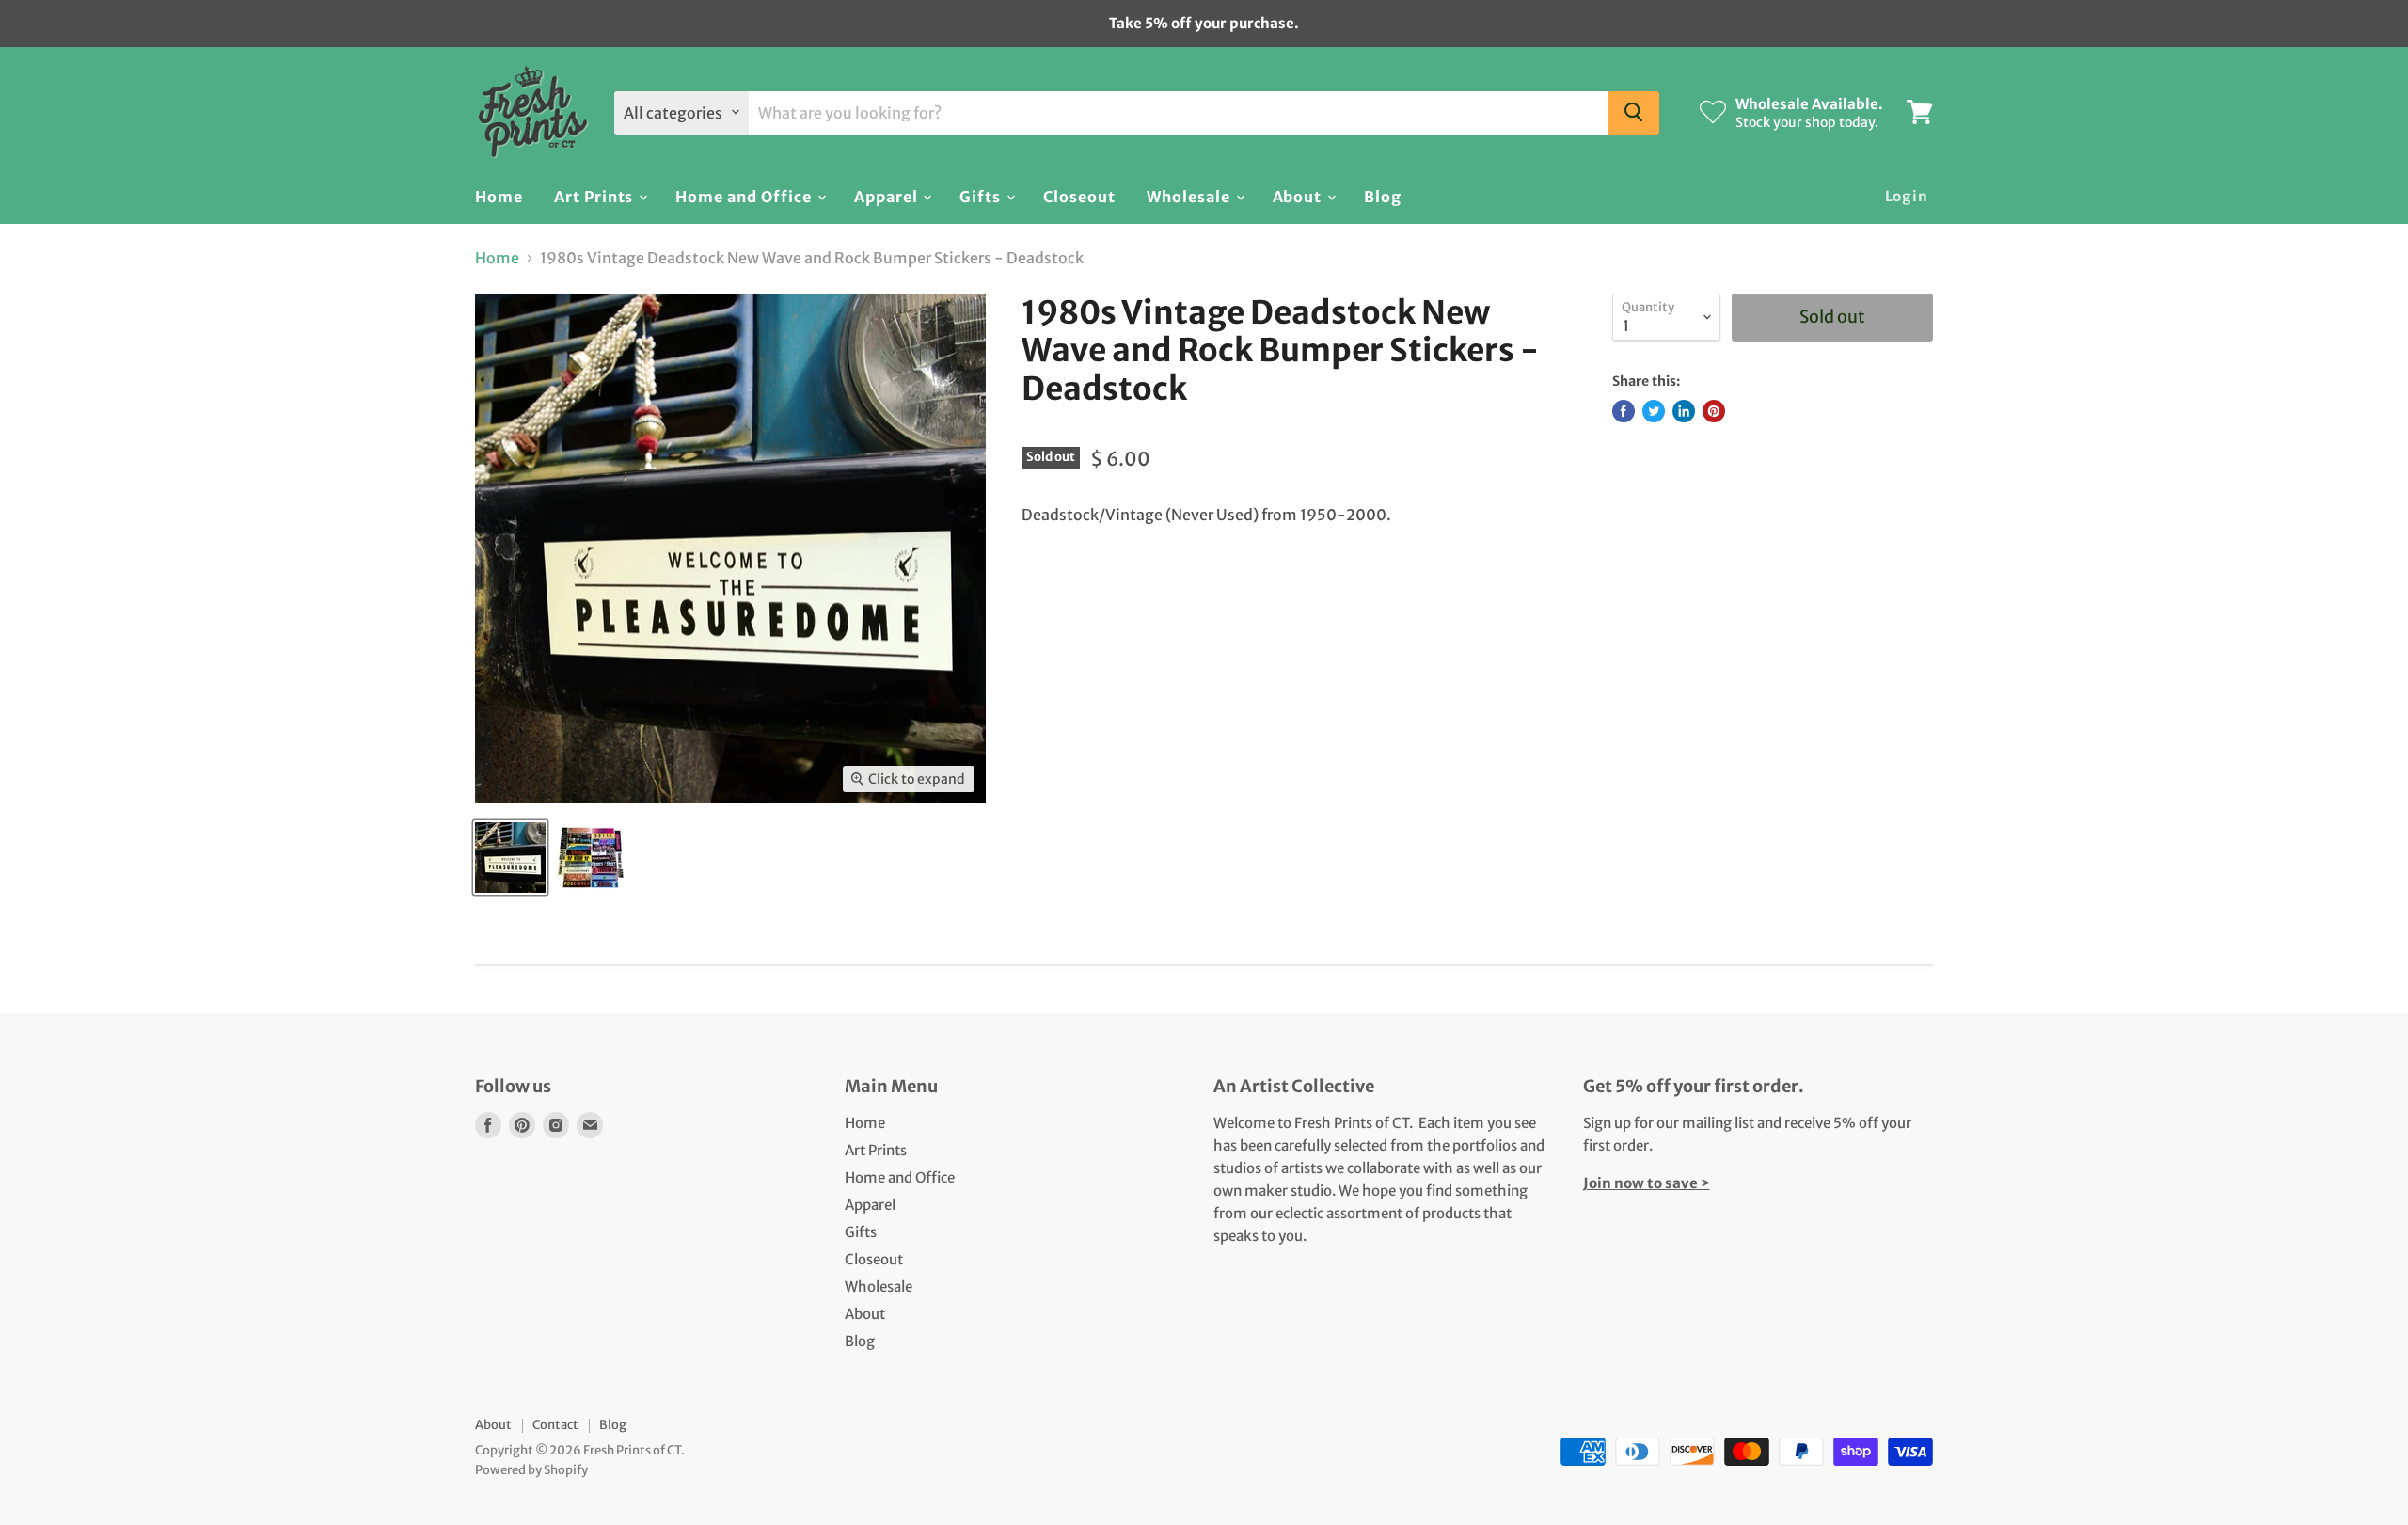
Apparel (888, 196)
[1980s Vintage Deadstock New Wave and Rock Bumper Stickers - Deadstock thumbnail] (510, 858)
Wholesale (1190, 196)
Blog (1383, 196)
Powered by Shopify (531, 1470)
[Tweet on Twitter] (1654, 411)
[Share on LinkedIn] (1684, 411)
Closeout (1079, 196)
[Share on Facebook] (1624, 411)
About (1299, 196)
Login (1907, 195)
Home (499, 196)
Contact (555, 1425)
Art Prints (596, 196)
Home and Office (745, 196)
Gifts (982, 196)
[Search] (1634, 112)
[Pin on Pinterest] (1714, 411)
